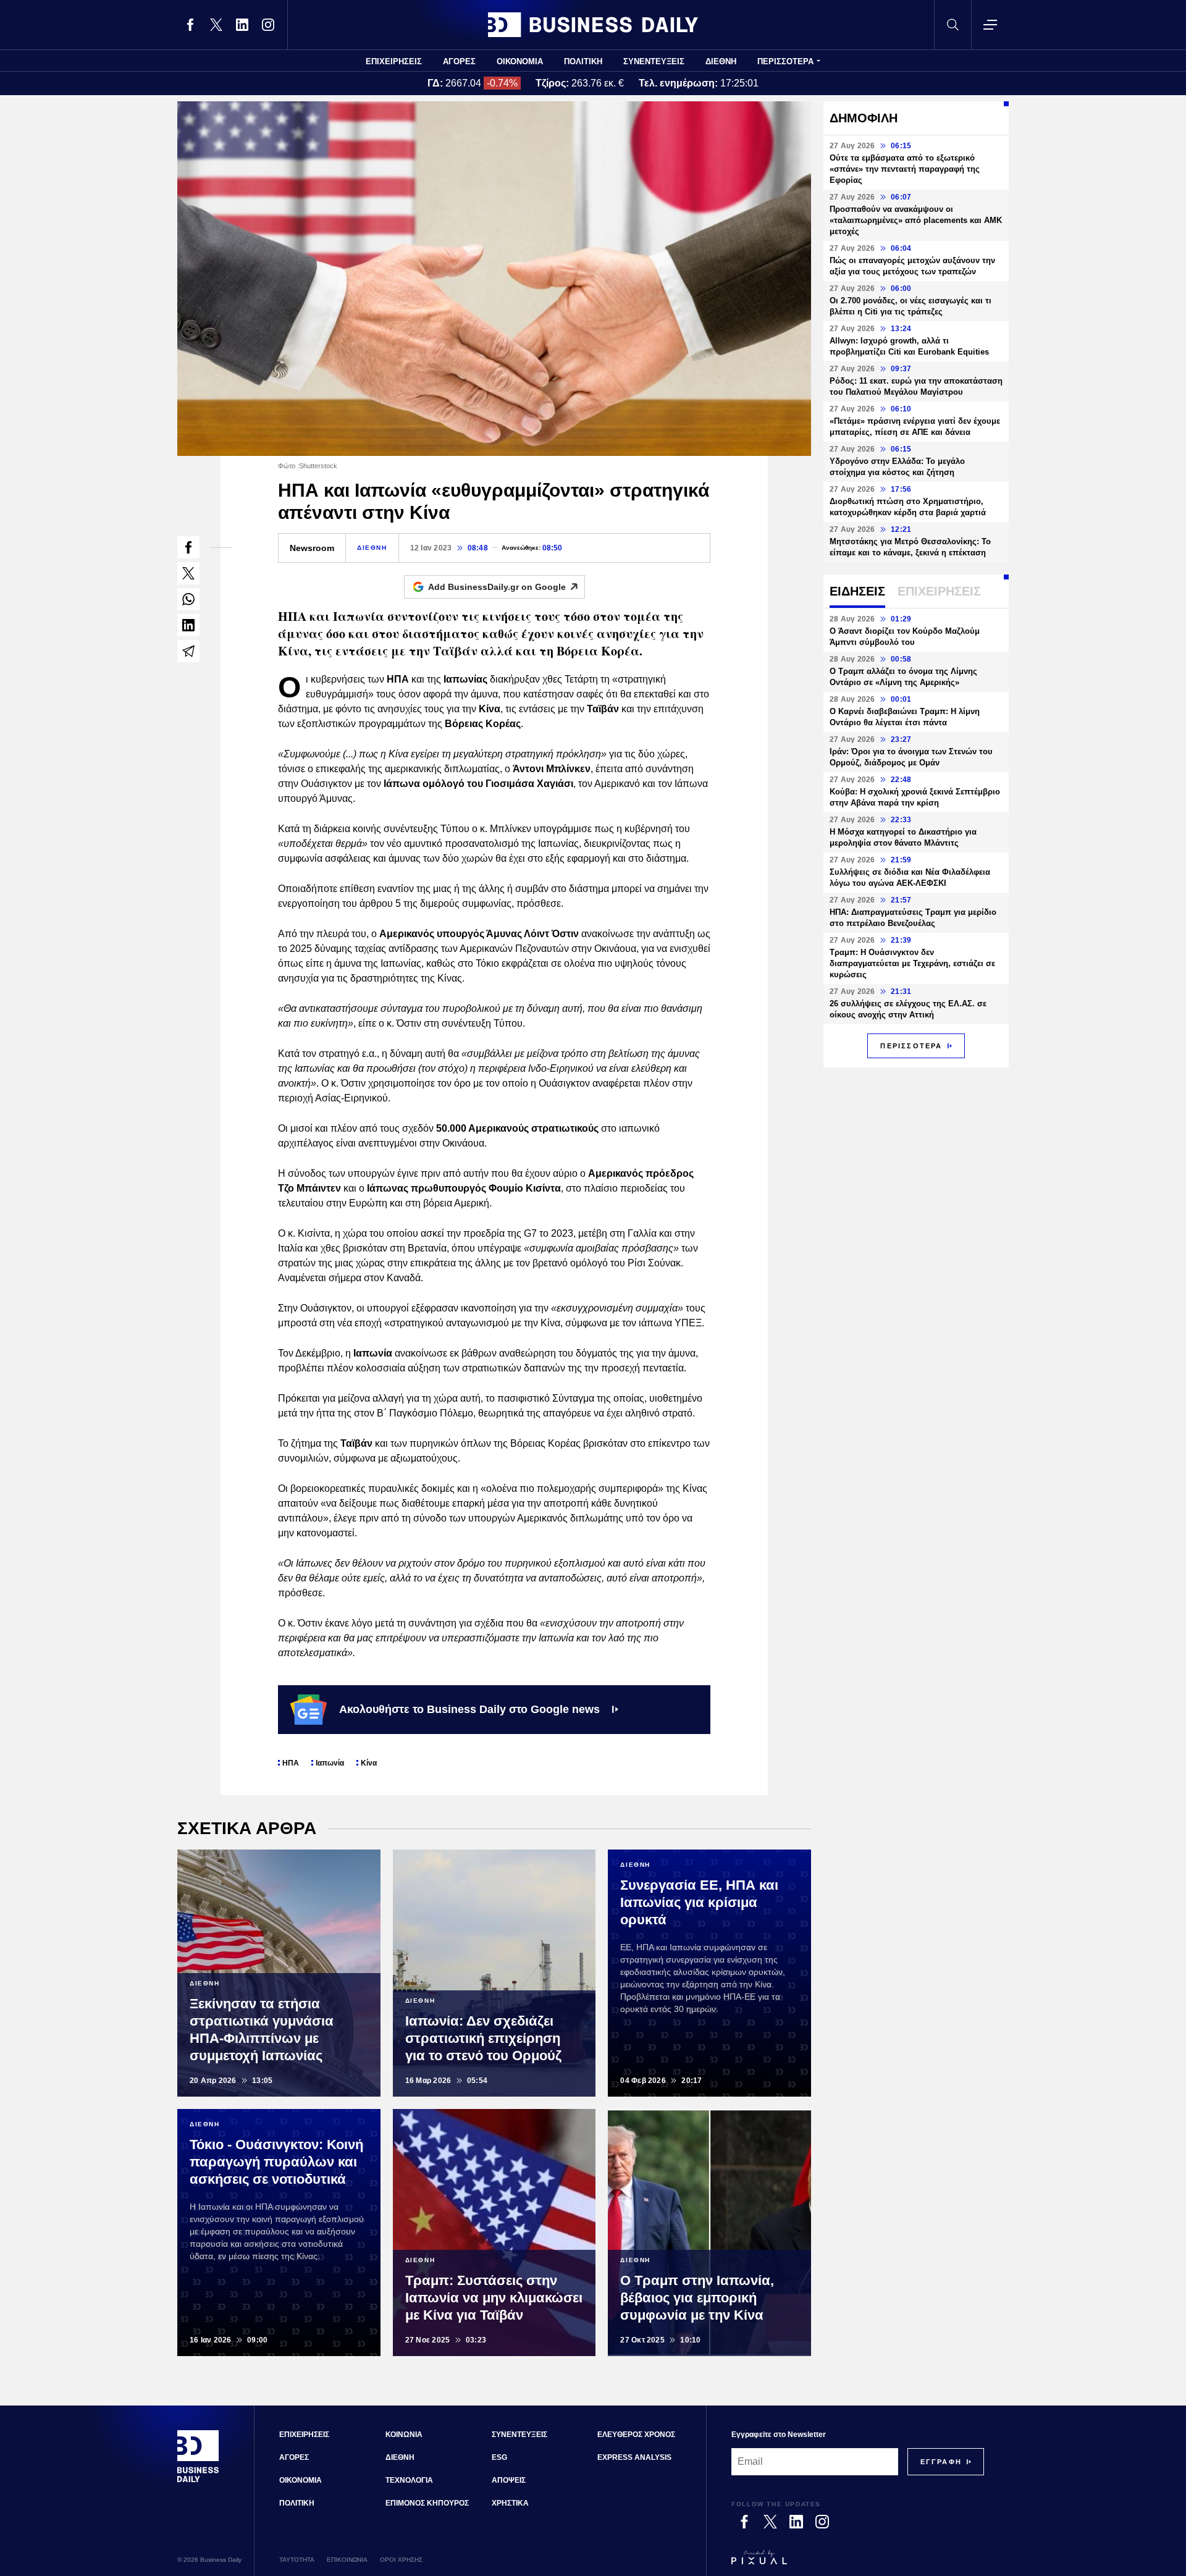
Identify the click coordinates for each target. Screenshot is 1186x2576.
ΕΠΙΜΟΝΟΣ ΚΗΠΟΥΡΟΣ (427, 2503)
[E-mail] (188, 651)
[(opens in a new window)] (190, 25)
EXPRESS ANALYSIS (634, 2457)
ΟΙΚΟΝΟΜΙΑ (520, 61)
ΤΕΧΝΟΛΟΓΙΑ (409, 2480)
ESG (499, 2457)
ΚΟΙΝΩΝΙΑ (404, 2435)
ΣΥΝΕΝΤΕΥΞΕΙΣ (654, 61)
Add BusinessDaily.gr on (497, 587)
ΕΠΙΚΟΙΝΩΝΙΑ (347, 2560)
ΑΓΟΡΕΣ (459, 61)
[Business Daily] (593, 25)
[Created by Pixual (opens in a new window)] (858, 2563)
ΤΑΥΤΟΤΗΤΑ (297, 2560)
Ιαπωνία (330, 1763)
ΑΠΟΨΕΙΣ (509, 2480)
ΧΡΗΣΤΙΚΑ (510, 2503)
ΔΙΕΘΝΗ (721, 61)
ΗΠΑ (291, 1763)
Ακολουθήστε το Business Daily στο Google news (469, 1709)
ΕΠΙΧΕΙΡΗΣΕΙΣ (394, 61)
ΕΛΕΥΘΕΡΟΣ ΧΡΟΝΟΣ (636, 2435)
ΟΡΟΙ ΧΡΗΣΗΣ (401, 2560)
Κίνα (369, 1763)
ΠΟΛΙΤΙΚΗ (583, 61)
